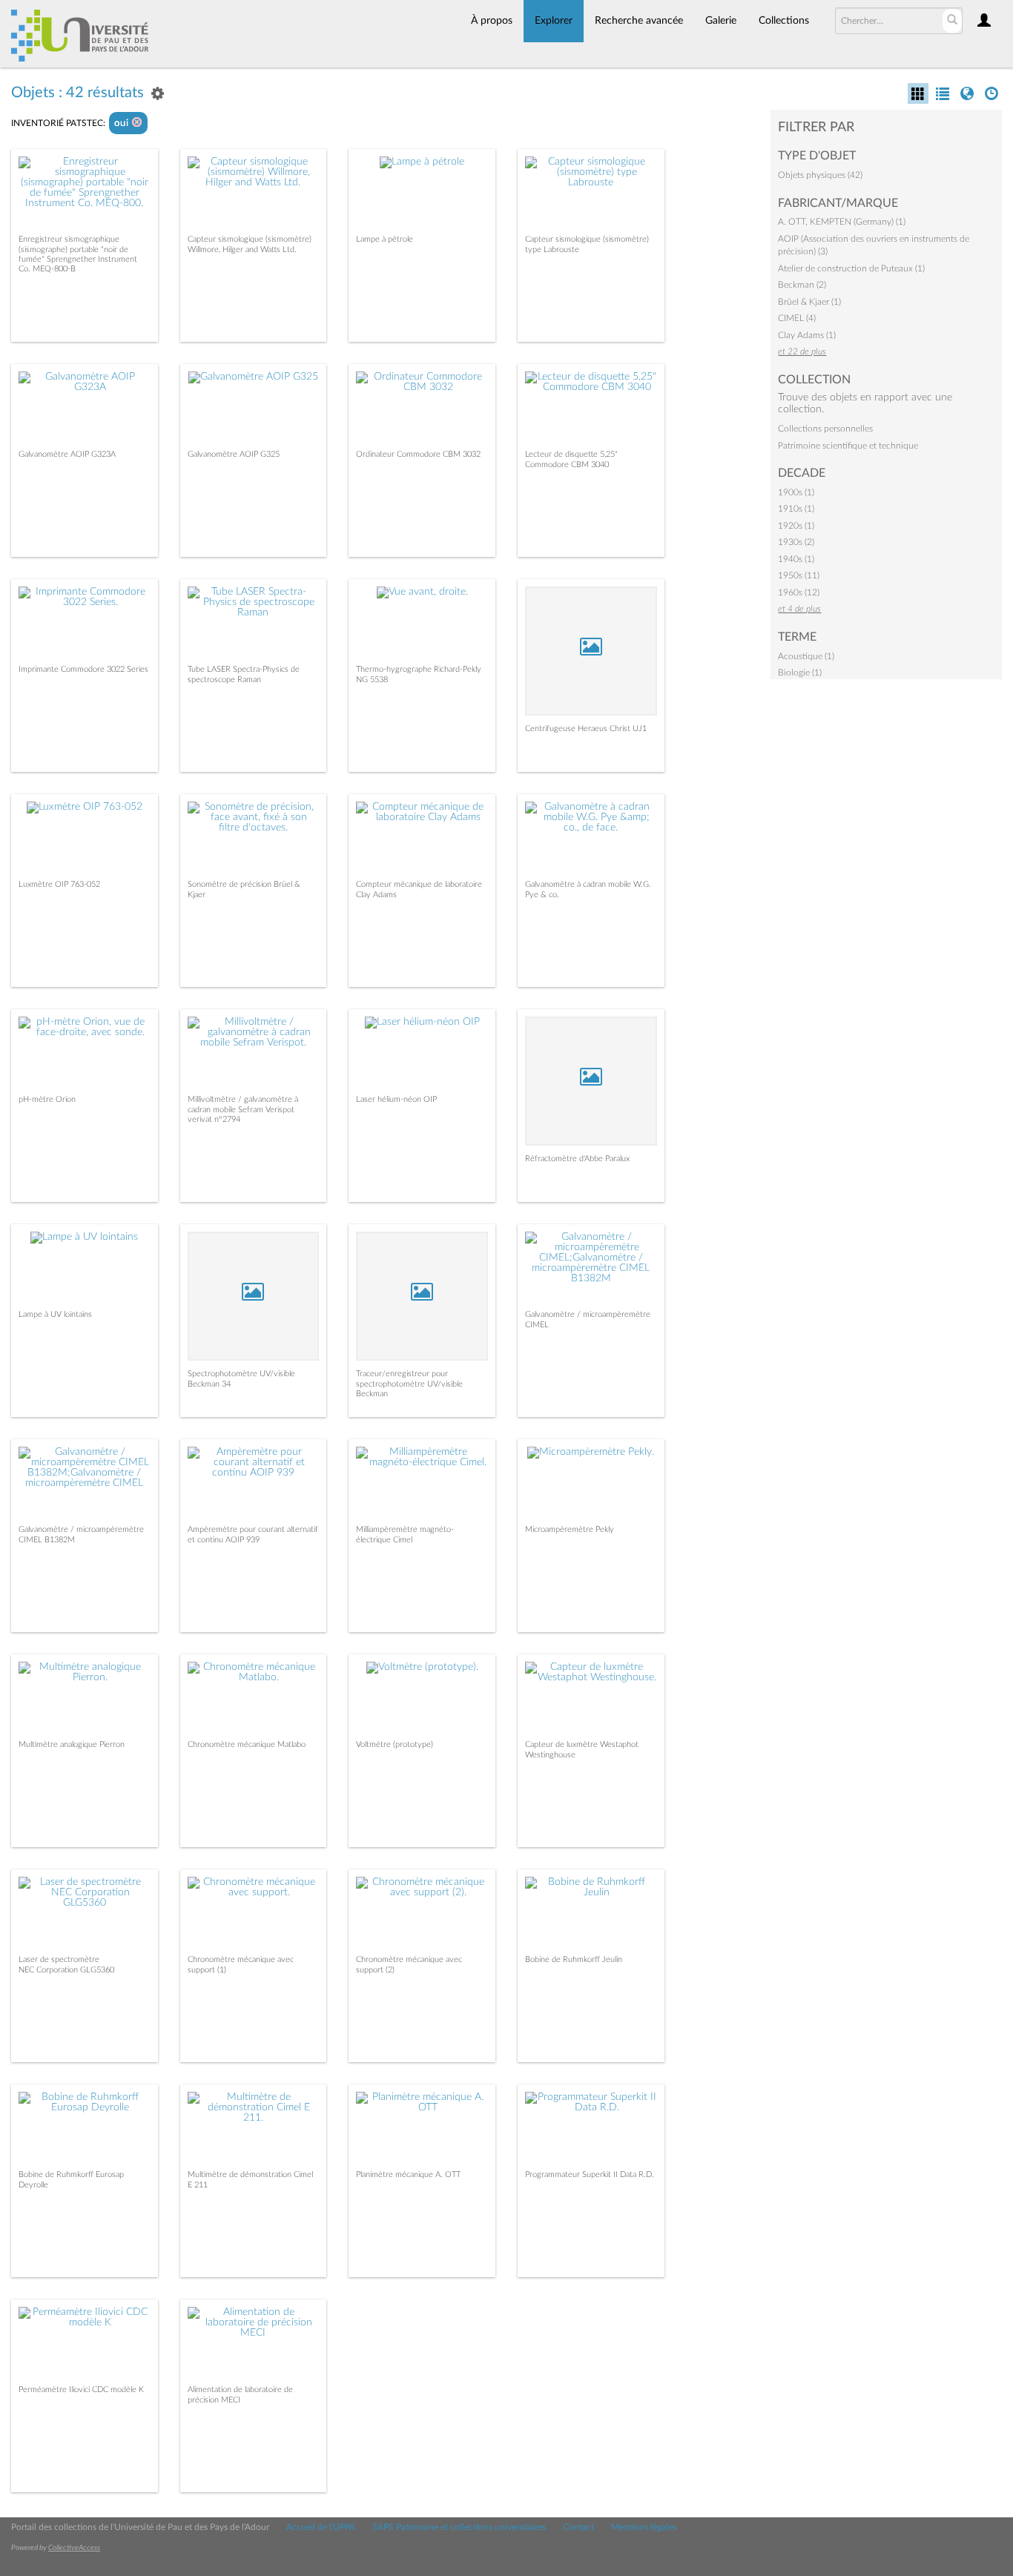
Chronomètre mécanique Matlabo (247, 1744)
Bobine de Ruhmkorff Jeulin (574, 1959)
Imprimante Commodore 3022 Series (83, 669)
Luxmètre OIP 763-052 (59, 884)
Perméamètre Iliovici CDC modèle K (81, 2390)
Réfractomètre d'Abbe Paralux (577, 1159)
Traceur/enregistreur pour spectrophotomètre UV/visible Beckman (409, 1383)
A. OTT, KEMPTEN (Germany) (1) (842, 222)
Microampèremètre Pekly (570, 1529)
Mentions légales (644, 2527)
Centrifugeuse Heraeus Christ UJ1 (586, 729)
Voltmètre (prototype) (395, 1744)
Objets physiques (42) (820, 175)
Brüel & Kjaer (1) (809, 302)
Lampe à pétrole (385, 239)
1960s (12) (799, 592)
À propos (492, 21)
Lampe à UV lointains (55, 1314)
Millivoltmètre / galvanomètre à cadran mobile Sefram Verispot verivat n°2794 (243, 1109)
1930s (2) (796, 542)
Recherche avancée (639, 21)
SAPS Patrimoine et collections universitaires (459, 2527)
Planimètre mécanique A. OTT (408, 2174)
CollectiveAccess (74, 2548)
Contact (578, 2527)
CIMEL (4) (797, 318)
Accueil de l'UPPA (321, 2527)
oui (123, 123)
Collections (784, 21)
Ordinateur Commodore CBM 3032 (418, 454)
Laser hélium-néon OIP (396, 1099)
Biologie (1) (800, 673)
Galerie (721, 21)
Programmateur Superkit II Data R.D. (590, 2174)
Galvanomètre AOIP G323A (67, 454)
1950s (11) (799, 575)
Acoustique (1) (806, 656)
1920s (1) (796, 526)
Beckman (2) (802, 285)
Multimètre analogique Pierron (72, 1744)
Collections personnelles (825, 429)
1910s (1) (796, 509)
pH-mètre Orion (47, 1099)
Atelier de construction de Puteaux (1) (851, 268)
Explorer (554, 21)
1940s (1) (796, 559)
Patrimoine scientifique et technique (848, 446)
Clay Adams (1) (807, 335)
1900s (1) (796, 492)
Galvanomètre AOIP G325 (234, 454)
